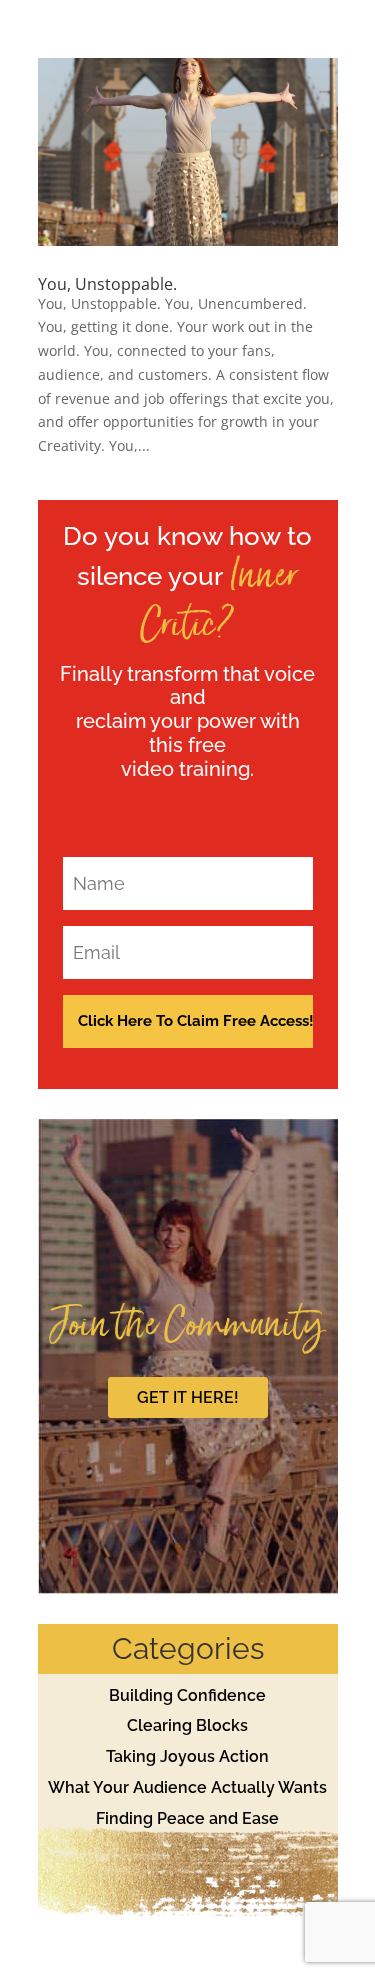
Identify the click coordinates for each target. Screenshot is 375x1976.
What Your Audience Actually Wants (187, 1787)
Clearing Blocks (187, 1725)
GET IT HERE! (188, 1397)
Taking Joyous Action (187, 1756)
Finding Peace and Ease (187, 1818)
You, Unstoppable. (107, 284)
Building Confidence (187, 1695)
